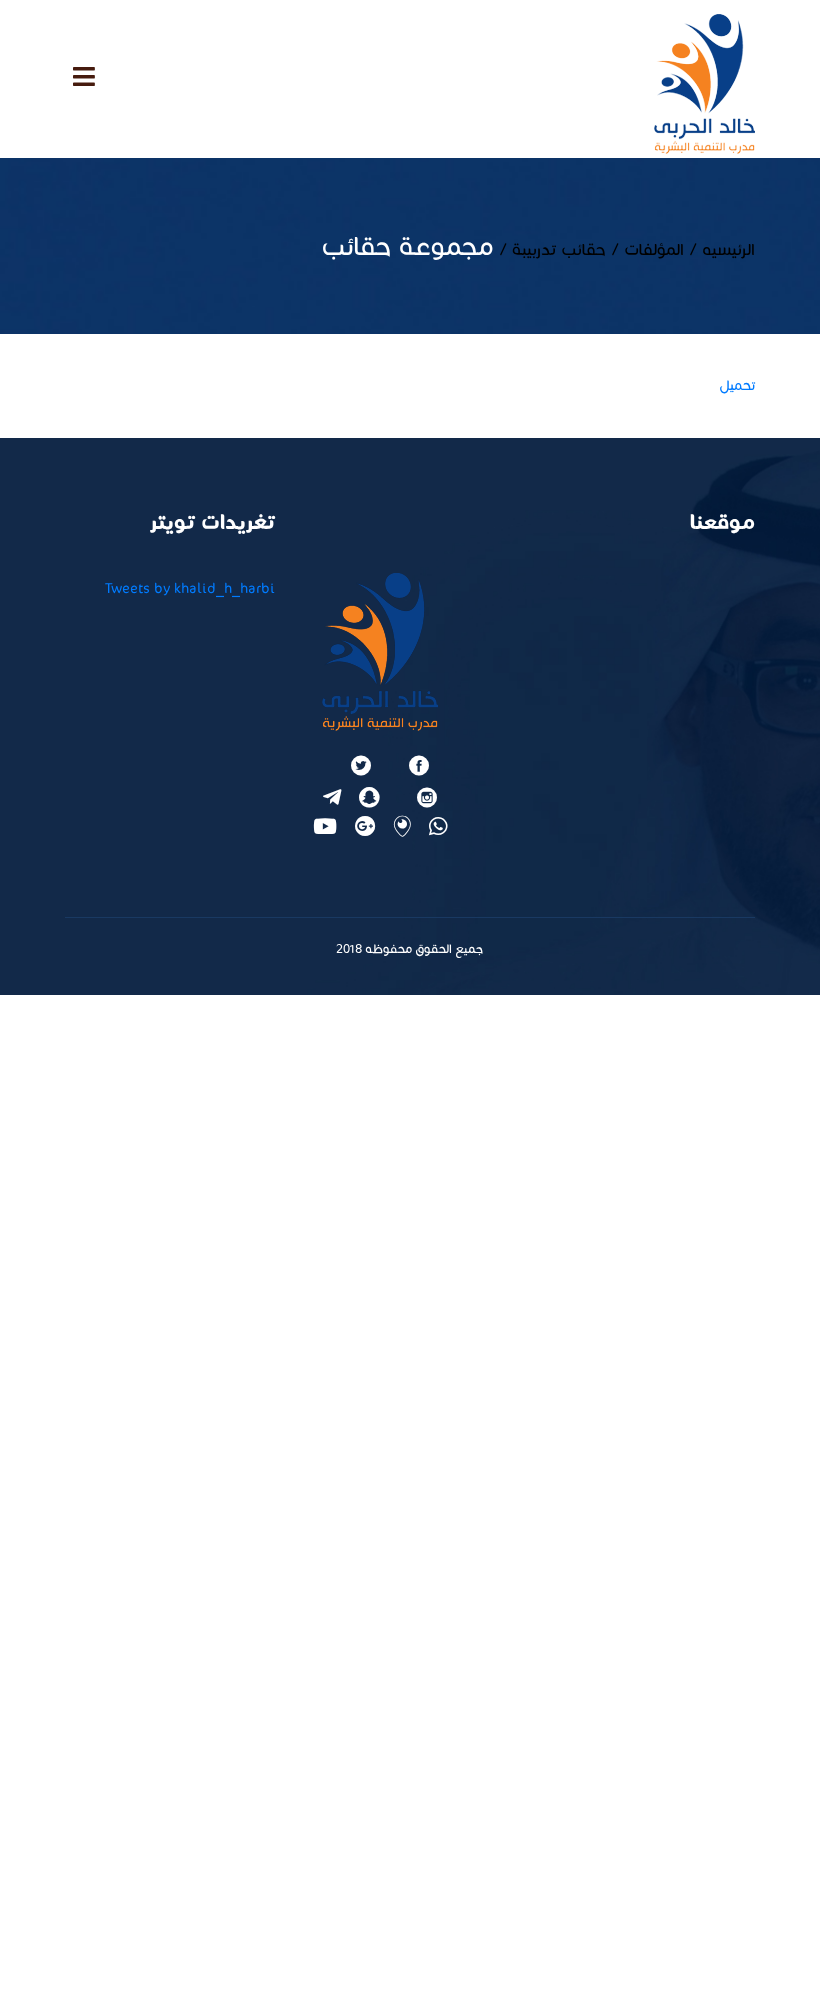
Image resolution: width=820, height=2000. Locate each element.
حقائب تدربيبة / (550, 249)
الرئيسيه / (719, 249)
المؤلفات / (645, 249)
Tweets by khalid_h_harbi (190, 588)
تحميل (737, 385)
